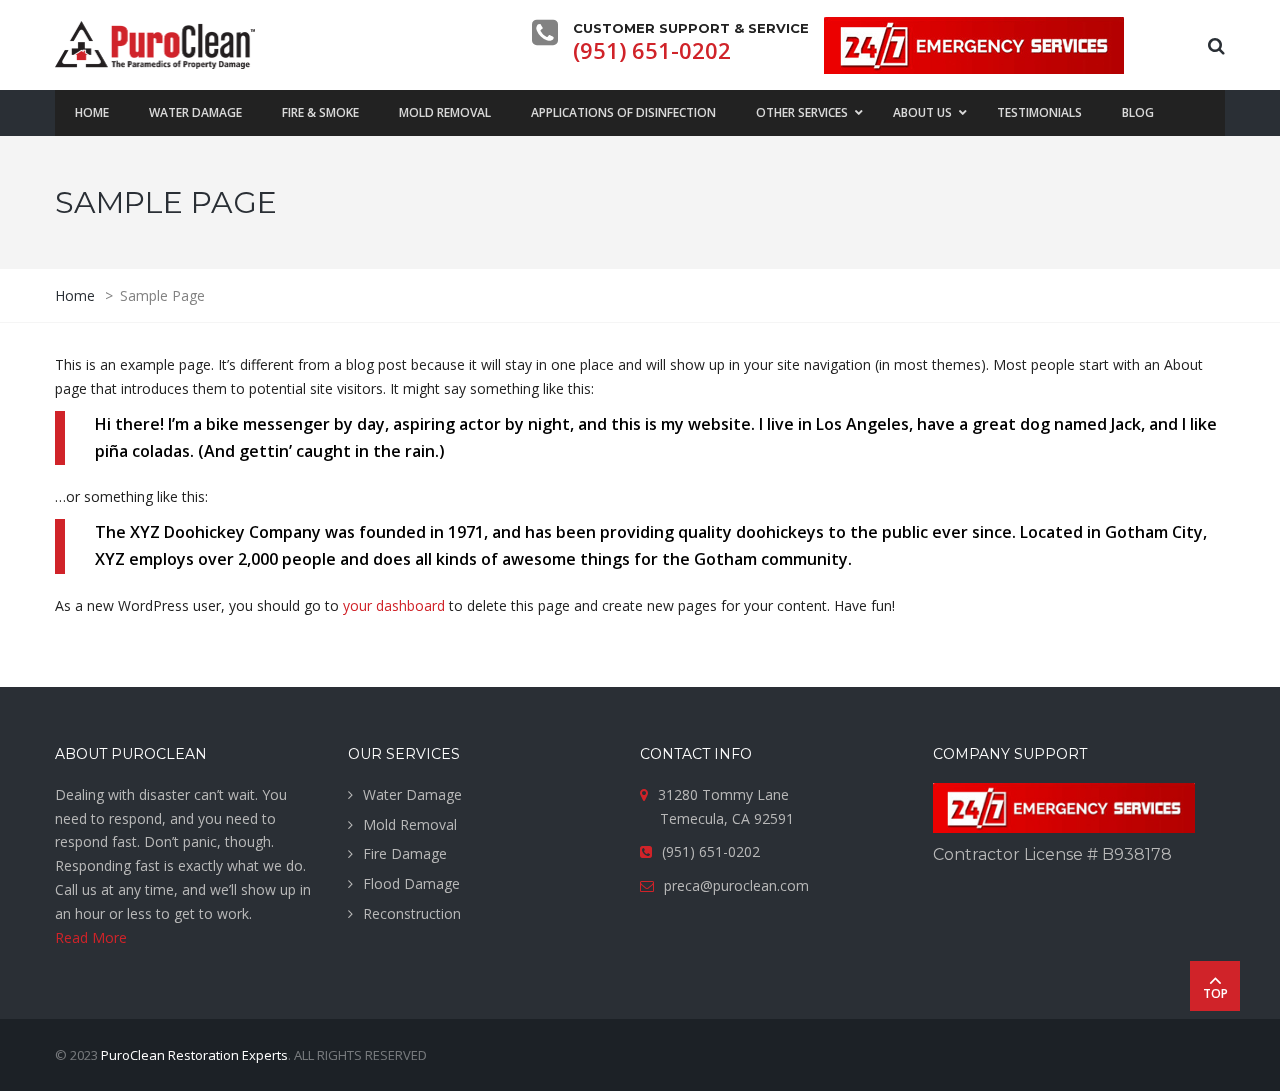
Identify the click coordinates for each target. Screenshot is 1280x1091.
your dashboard (394, 605)
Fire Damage (405, 853)
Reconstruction (412, 913)
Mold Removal (410, 824)
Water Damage (412, 794)
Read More (91, 937)
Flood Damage (411, 883)
